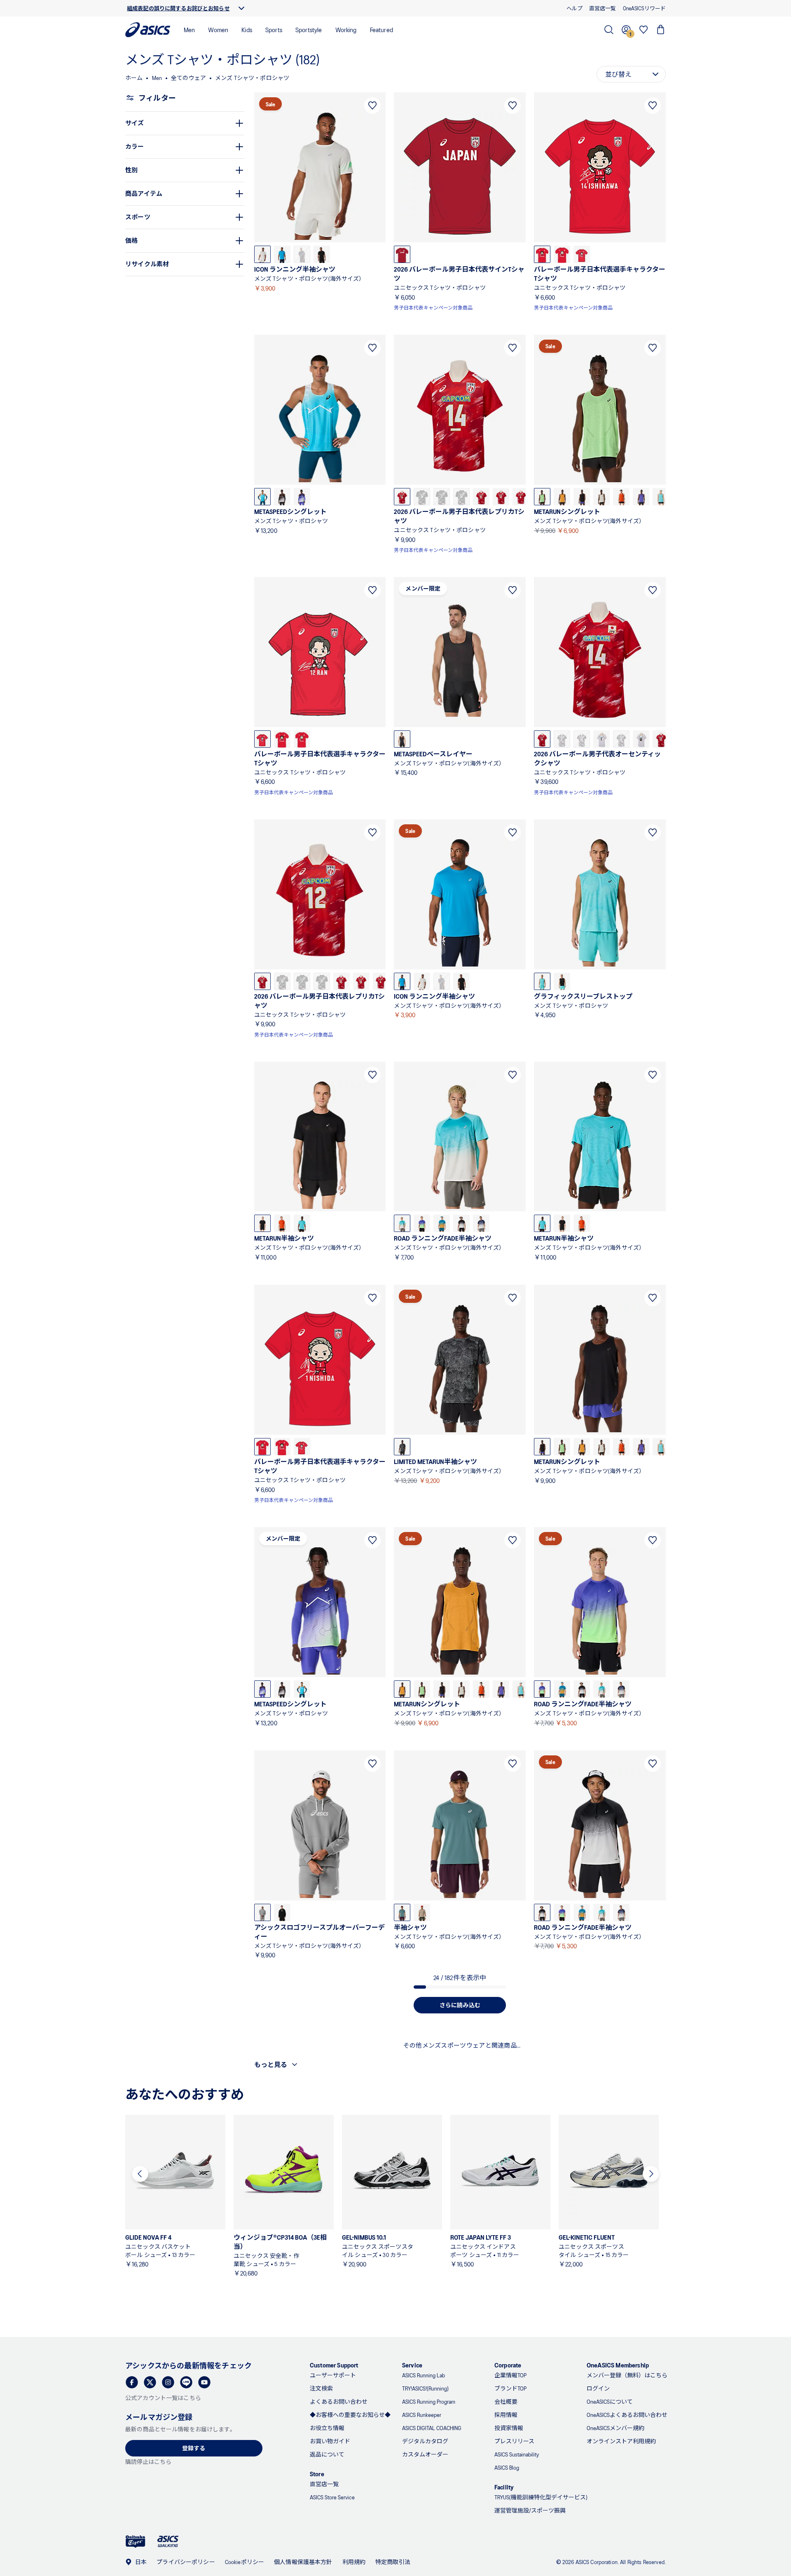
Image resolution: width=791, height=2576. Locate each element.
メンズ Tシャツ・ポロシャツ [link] (252, 78)
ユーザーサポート (333, 2375)
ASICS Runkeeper (422, 2415)
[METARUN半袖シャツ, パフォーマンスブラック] (262, 1223)
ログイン (598, 2388)
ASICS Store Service (332, 2497)
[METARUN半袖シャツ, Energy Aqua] (302, 1223)
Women (218, 29)
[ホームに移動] (148, 30)
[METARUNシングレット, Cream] (601, 497)
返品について (327, 2454)
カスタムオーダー (425, 2454)
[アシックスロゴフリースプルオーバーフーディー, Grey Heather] (262, 1912)
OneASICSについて (610, 2401)
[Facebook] (132, 2382)
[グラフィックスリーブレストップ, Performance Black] (562, 981)
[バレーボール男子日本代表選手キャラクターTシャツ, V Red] (542, 254)
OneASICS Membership (618, 2365)
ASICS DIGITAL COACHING (432, 2428)
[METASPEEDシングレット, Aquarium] (262, 497)
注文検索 (321, 2388)
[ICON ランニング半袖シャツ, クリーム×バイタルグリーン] (262, 254)
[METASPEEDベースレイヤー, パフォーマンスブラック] (402, 739)
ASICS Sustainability (517, 2454)
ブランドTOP (510, 2388)
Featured (381, 29)
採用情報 (506, 2415)
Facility (504, 2487)
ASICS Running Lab (424, 2375)
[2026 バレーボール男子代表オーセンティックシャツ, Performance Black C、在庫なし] (582, 739)
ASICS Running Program (429, 2401)
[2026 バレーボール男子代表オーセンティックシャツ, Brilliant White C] (641, 739)
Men (189, 29)
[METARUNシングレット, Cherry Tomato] (621, 497)
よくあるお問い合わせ (339, 2401)
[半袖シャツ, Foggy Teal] (402, 1912)
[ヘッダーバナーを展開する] (241, 8)
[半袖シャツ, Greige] (422, 1912)
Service (412, 2365)
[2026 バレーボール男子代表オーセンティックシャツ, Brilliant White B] (601, 739)
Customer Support (334, 2365)
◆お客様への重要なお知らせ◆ (350, 2415)
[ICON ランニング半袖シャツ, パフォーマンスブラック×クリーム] (322, 254)
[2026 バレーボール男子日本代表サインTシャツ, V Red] (402, 254)
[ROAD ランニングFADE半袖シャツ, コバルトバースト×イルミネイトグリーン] (422, 1223)
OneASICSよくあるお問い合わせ (627, 2415)
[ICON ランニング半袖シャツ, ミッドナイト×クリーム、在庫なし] (302, 254)
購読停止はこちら (148, 2462)
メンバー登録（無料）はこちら (627, 2375)
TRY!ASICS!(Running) (425, 2388)
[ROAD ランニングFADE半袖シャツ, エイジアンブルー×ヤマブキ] (442, 1223)
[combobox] (631, 74)
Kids (247, 29)
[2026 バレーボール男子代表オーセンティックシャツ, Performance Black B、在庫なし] (562, 739)
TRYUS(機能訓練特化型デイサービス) (541, 2497)
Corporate (508, 2365)
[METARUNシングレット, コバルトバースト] (641, 497)
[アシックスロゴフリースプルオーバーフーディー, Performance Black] (282, 1912)
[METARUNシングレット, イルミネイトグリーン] (542, 497)
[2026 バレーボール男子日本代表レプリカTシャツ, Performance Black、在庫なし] (422, 497)
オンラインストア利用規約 (621, 2441)
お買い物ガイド (330, 2441)
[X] (150, 2382)
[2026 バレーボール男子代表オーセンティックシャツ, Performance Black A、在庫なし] (621, 739)
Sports (274, 29)
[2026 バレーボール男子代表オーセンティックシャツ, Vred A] (542, 739)
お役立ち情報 (327, 2428)
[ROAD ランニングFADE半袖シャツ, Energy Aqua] (402, 1223)
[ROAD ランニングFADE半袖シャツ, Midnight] (481, 1223)
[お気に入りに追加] (372, 106)
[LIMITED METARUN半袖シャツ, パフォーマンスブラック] (402, 1447)
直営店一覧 (324, 2484)
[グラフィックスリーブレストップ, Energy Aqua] (542, 981)
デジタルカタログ (425, 2441)
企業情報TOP (510, 2375)
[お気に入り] (644, 30)
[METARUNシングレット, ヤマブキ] (562, 497)
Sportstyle (309, 29)
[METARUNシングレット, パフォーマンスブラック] (582, 497)
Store (317, 2474)
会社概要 (506, 2401)
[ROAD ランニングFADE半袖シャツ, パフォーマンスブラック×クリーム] (461, 1223)
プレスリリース (514, 2441)
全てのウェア (188, 78)
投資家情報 (509, 2428)
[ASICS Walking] (168, 2541)
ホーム (134, 78)
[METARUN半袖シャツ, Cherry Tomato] (282, 1223)
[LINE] (186, 2382)
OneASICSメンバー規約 (615, 2428)
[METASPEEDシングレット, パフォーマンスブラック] (282, 497)
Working (346, 29)
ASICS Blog (507, 2467)
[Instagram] (168, 2382)
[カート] (661, 30)
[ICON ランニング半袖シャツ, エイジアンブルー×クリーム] (282, 254)
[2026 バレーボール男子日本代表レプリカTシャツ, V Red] (402, 497)
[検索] (609, 30)
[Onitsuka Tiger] (136, 2542)
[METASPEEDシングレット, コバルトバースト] (302, 497)
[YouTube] (204, 2382)
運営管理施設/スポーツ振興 (530, 2510)
